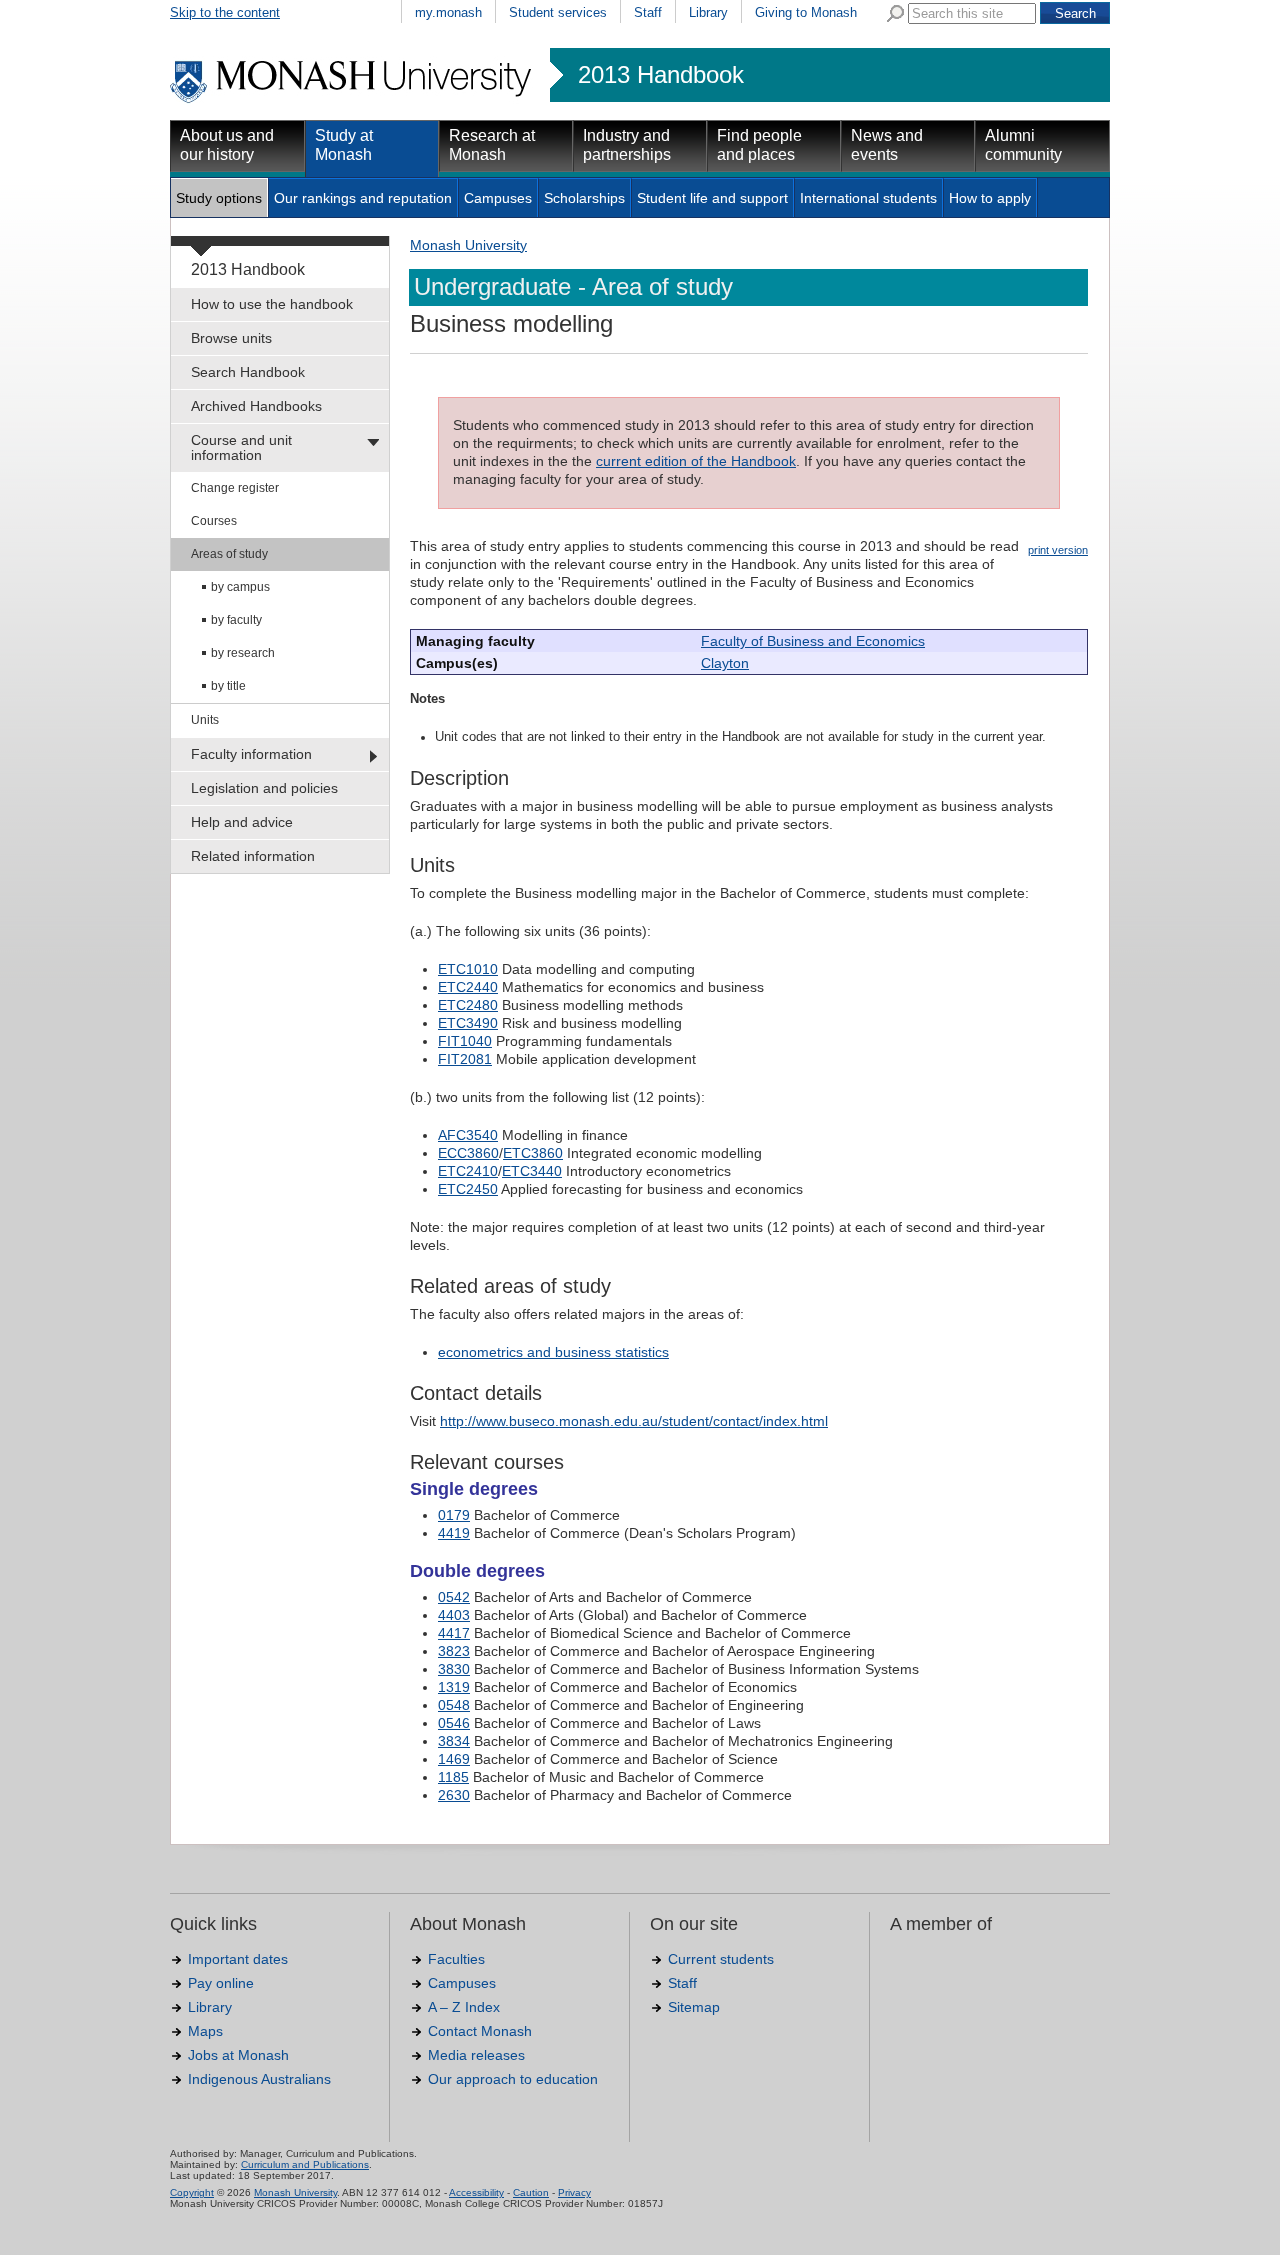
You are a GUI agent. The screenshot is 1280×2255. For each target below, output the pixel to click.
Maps (205, 2031)
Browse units (231, 338)
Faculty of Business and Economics (813, 641)
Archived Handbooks (256, 406)
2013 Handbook (661, 75)
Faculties (456, 1959)
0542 (454, 1597)
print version (1058, 550)
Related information (253, 856)
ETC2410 (468, 1171)
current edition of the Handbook (696, 461)
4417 (454, 1633)
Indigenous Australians (259, 2079)
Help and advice (242, 822)
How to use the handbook (272, 304)
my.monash (448, 12)
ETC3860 (533, 1153)
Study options (219, 198)
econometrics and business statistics (553, 1352)
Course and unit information (241, 447)
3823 (454, 1651)
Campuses (498, 198)
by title (228, 686)
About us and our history (227, 145)
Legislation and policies (264, 788)
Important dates (238, 1959)
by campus (240, 587)
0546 (454, 1723)
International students (868, 198)
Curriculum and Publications (305, 2164)
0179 (454, 1515)
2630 (454, 1795)
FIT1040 (465, 1041)
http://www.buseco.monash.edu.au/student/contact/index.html (634, 1421)
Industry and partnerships (627, 145)
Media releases (476, 2055)
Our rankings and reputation (363, 198)
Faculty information (251, 754)
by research (243, 653)
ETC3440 (532, 1171)
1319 (454, 1687)
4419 (454, 1533)
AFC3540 (468, 1135)
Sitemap (694, 2007)
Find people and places (759, 145)
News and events (887, 145)
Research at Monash (492, 145)
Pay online (221, 1983)
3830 (454, 1669)
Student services (558, 12)
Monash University (468, 245)
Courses (214, 521)
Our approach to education (513, 2079)
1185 (453, 1777)
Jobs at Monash (238, 2055)
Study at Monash (344, 145)
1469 (454, 1759)
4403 (454, 1615)
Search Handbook (248, 372)
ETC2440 (468, 987)
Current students (721, 1959)
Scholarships (584, 198)
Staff (648, 12)
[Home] (352, 100)
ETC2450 (468, 1189)
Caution (531, 2192)
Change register (235, 488)
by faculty (236, 620)
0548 (454, 1705)
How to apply (990, 198)
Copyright (192, 2192)
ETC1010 (468, 969)
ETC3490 (468, 1023)
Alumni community (1023, 145)
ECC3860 (468, 1153)
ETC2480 (468, 1005)
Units (205, 720)
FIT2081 (465, 1059)
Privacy (574, 2192)
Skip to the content (225, 12)
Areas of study (229, 554)
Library (708, 12)
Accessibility (476, 2192)
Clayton (725, 663)
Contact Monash (480, 2031)
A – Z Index (464, 2007)
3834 (454, 1741)
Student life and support (712, 198)
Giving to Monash (806, 12)
